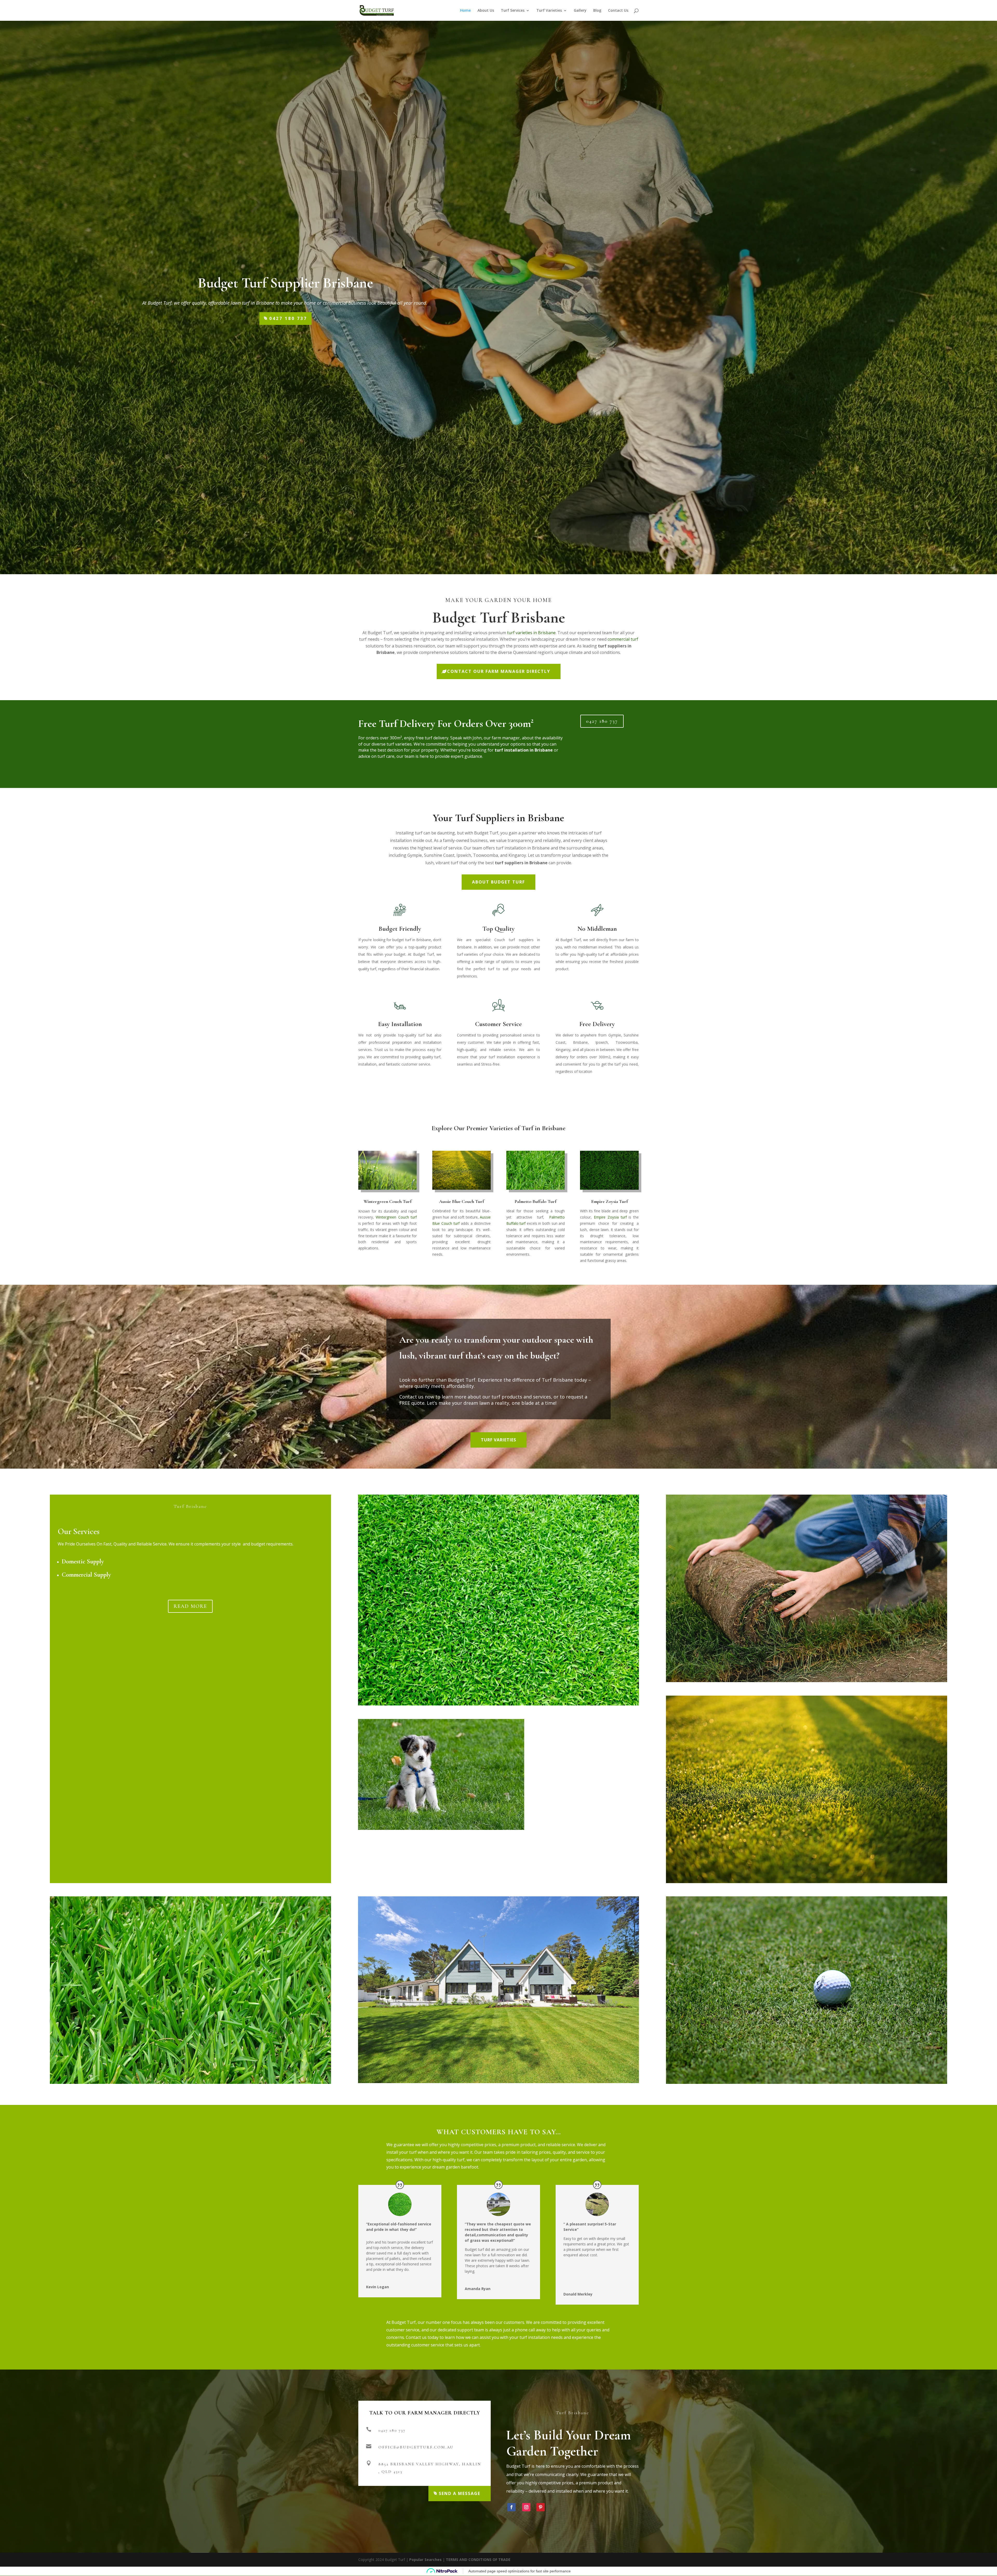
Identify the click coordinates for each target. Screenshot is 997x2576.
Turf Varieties (549, 11)
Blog (597, 11)
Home (465, 11)
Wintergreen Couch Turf (388, 1201)
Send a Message (460, 2493)
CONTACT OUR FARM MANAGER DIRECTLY (499, 671)
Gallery (580, 11)
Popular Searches (425, 2560)
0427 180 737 (288, 318)
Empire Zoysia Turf (609, 1201)
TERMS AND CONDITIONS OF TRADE (478, 2560)
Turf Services (513, 11)
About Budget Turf (498, 882)
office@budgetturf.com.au (416, 2447)
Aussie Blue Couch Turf (462, 1201)
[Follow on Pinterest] (541, 2507)
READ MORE (190, 1606)
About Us (486, 11)
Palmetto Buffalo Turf (535, 1201)
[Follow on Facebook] (511, 2507)
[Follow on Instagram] (526, 2507)
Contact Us (618, 11)
